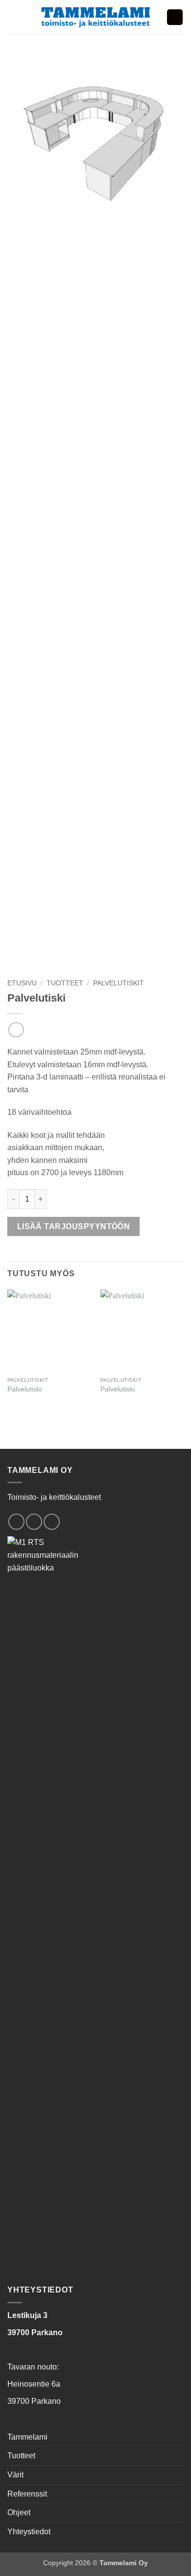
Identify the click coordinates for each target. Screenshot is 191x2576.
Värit (15, 2475)
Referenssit (27, 2494)
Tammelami (27, 2437)
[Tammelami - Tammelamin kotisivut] (96, 17)
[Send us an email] (34, 1522)
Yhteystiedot (29, 2532)
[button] (13, 17)
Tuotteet (65, 983)
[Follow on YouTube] (52, 1522)
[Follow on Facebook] (16, 1522)
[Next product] (16, 1030)
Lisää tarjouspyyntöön (74, 1226)
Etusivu (22, 983)
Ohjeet (19, 2512)
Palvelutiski (24, 1389)
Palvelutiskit (119, 983)
